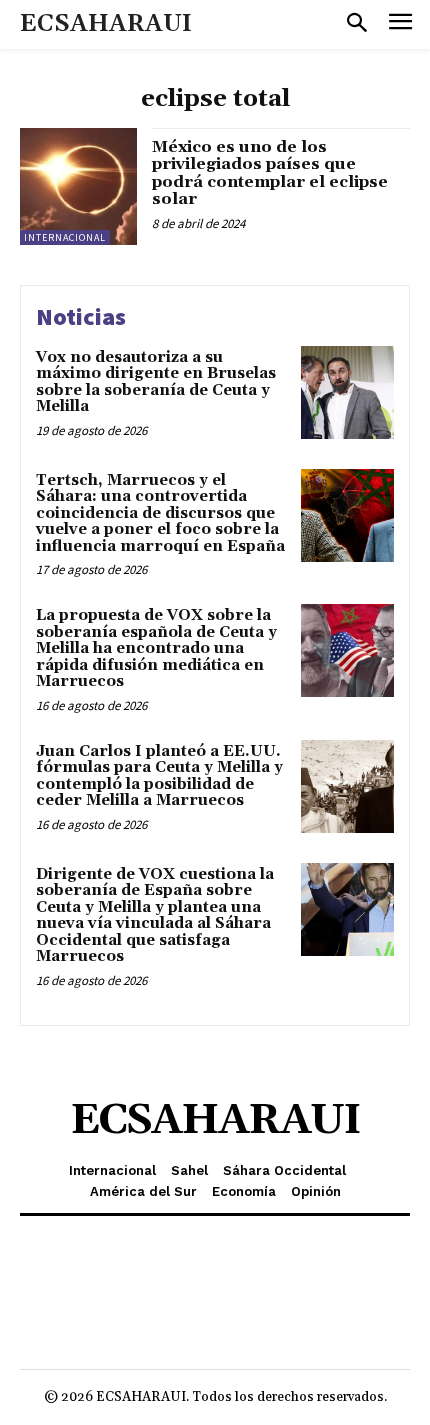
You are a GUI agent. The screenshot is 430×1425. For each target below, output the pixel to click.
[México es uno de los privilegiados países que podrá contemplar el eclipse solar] (78, 186)
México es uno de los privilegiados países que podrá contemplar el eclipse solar (270, 173)
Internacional (65, 237)
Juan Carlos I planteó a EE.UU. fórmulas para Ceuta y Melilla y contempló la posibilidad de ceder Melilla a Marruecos (159, 776)
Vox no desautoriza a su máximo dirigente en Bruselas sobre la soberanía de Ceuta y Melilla (156, 382)
